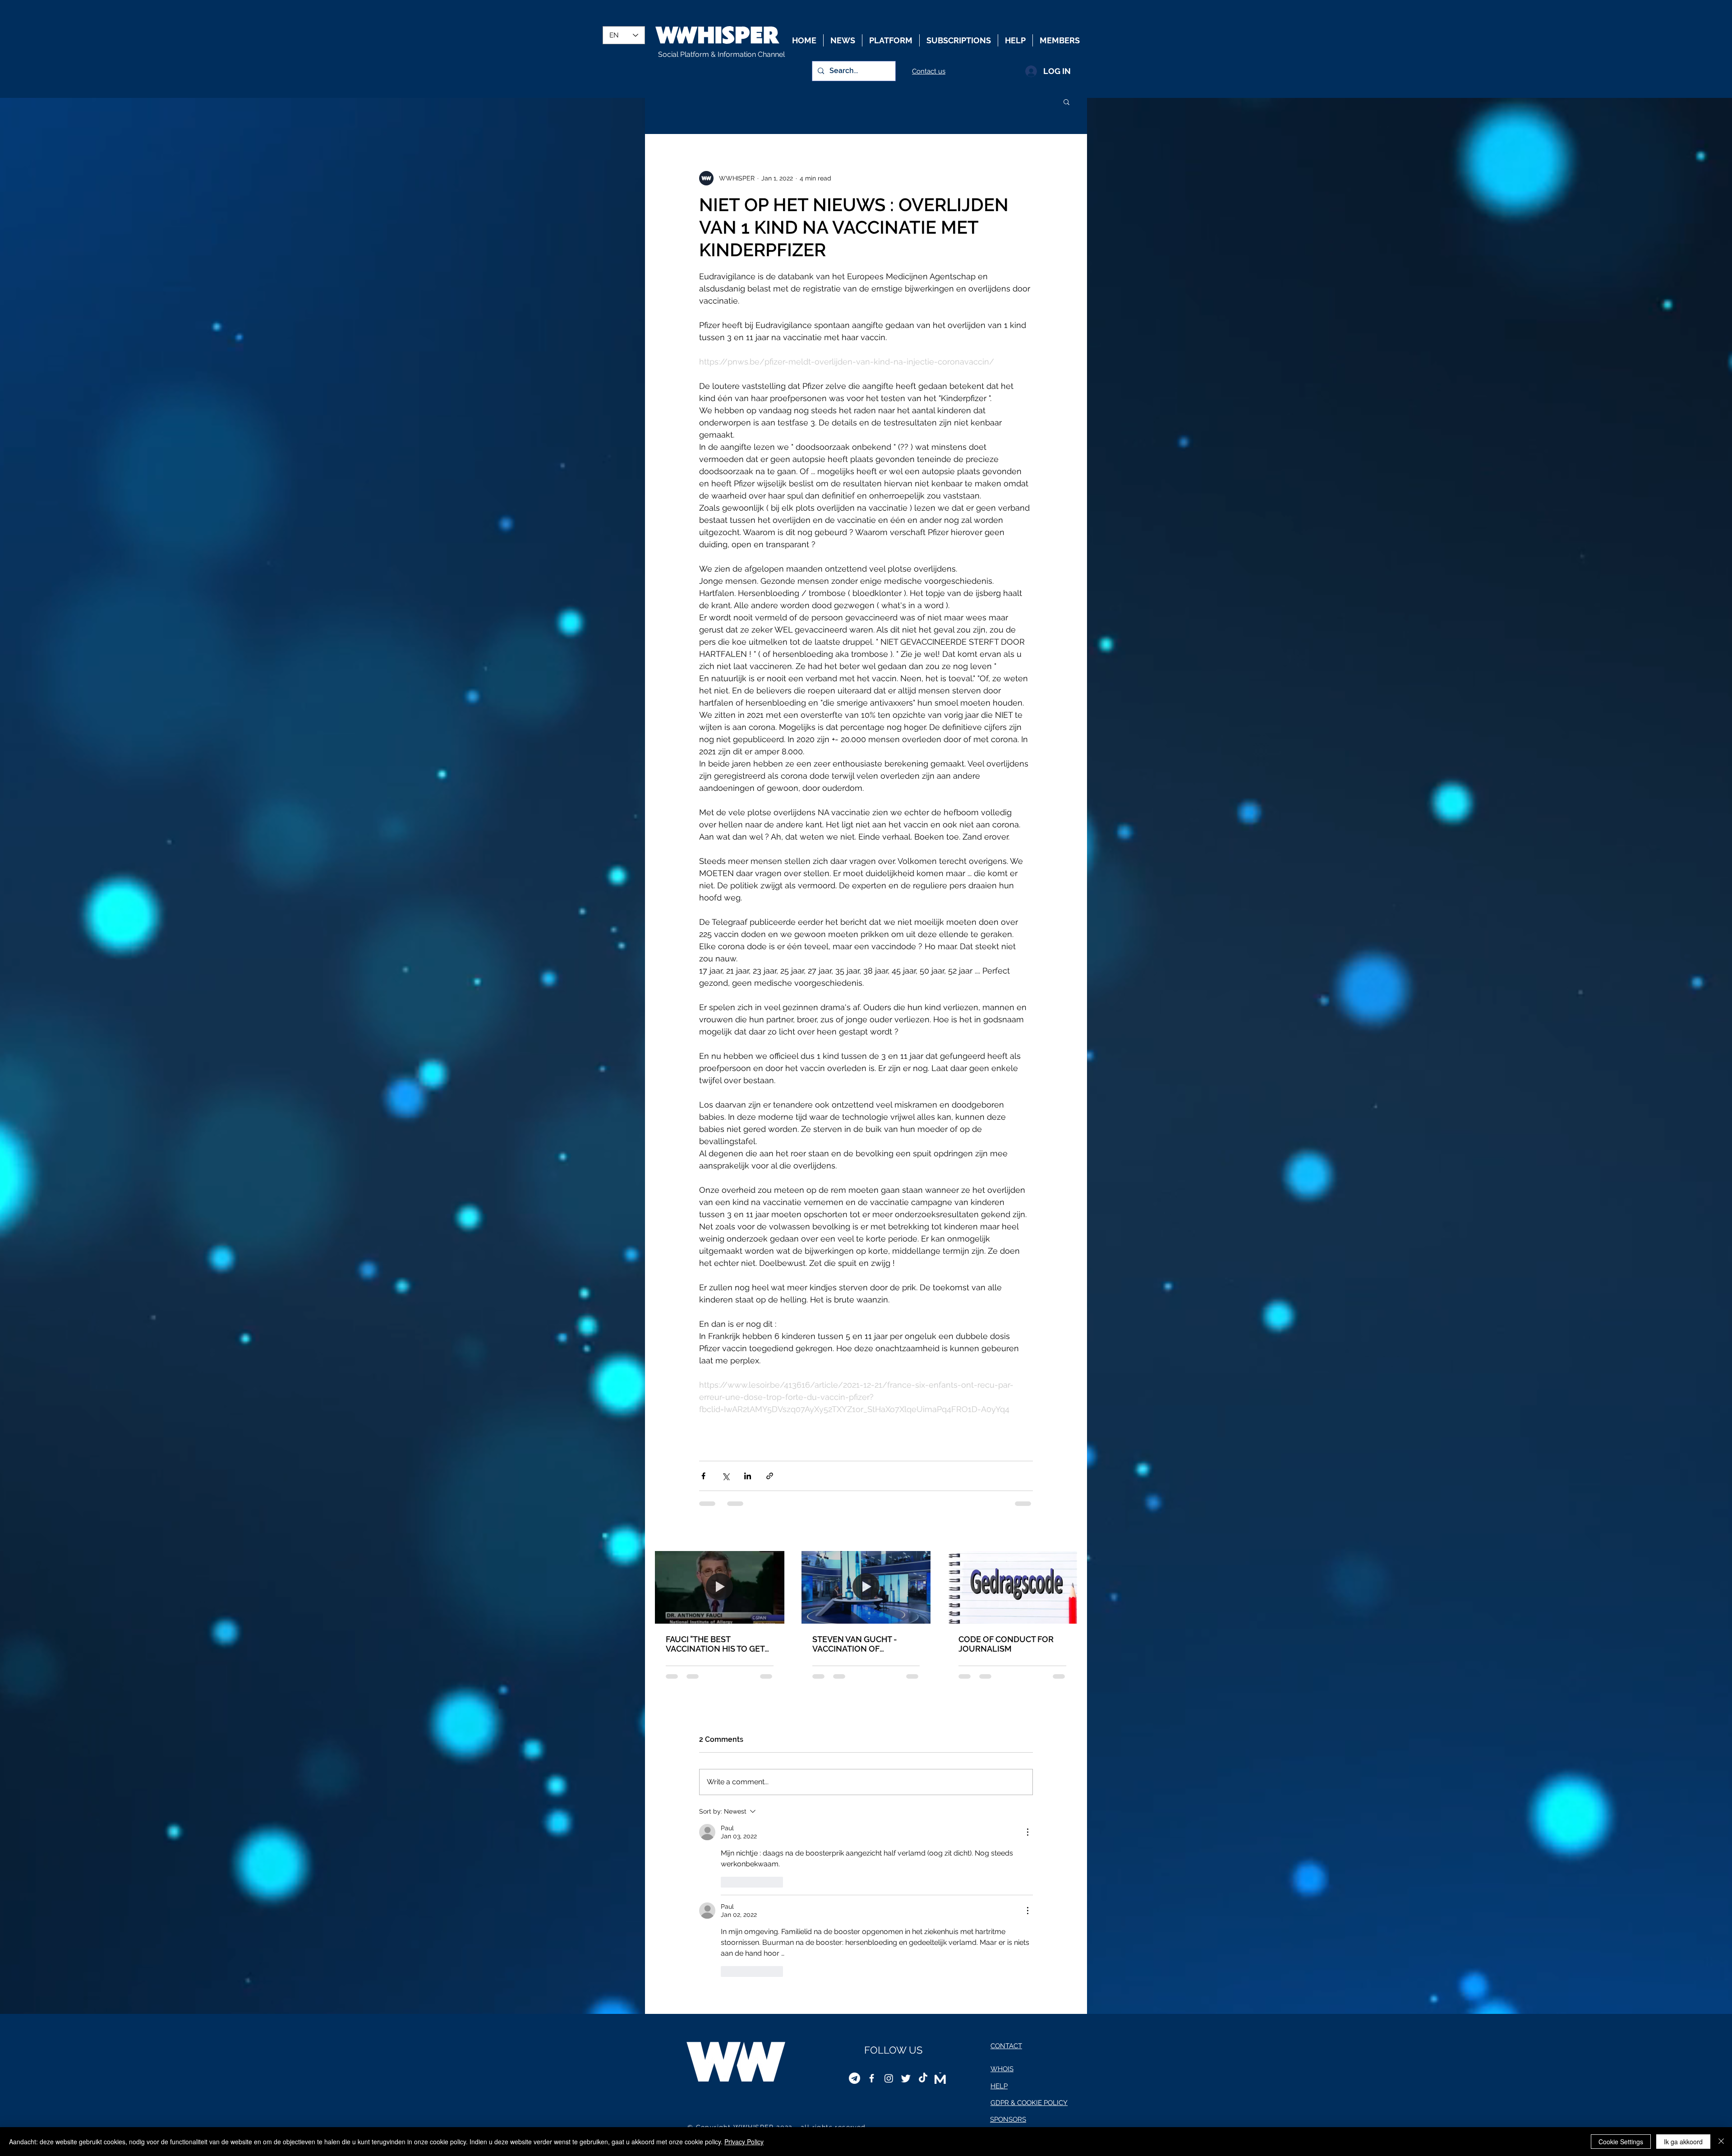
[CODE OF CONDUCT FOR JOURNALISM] (1012, 1587)
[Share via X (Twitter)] (726, 1476)
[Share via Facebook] (703, 1476)
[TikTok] (923, 1907)
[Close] (1721, 2142)
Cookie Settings (1621, 2142)
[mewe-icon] (940, 1907)
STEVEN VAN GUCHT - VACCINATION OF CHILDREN (855, 1644)
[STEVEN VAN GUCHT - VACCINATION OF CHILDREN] (866, 1587)
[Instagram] (889, 1907)
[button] (1066, 102)
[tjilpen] (906, 1907)
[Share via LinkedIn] (748, 1476)
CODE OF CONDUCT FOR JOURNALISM (1006, 1644)
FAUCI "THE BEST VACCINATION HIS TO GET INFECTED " (715, 1644)
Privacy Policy (744, 2142)
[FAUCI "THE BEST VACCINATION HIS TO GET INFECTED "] (720, 1587)
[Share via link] (770, 1476)
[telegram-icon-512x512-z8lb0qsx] (854, 1907)
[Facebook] (872, 1907)
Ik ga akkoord (1683, 2142)
